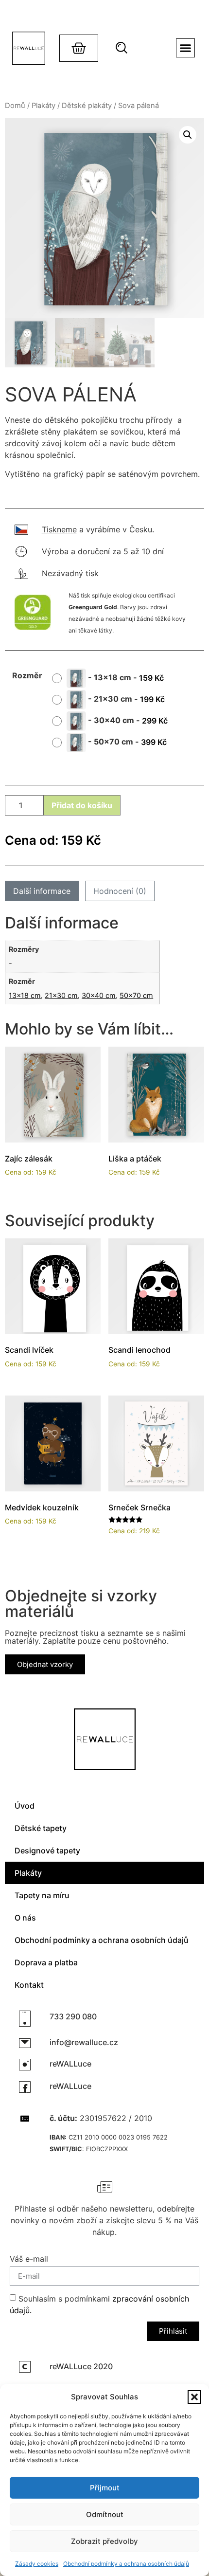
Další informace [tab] (42, 891)
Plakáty (44, 106)
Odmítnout (105, 2514)
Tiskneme (59, 529)
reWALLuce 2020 (81, 2366)
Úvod (25, 1806)
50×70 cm (136, 995)
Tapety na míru (42, 1895)
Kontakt (29, 1985)
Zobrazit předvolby (104, 2541)
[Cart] (79, 48)
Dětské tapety (41, 1828)
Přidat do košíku (82, 805)
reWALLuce (70, 2064)
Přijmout (105, 2488)
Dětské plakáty (87, 106)
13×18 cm (25, 995)
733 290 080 (73, 2016)
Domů (15, 106)
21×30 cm (61, 995)
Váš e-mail (29, 2259)
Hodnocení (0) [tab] (120, 891)
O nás (25, 1918)
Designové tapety (47, 1850)
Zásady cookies (37, 2564)
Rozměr (27, 675)
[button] (194, 2397)
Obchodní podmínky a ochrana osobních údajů (126, 2564)
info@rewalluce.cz (84, 2042)
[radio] (112, 678)
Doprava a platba (46, 1962)
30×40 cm (99, 995)
